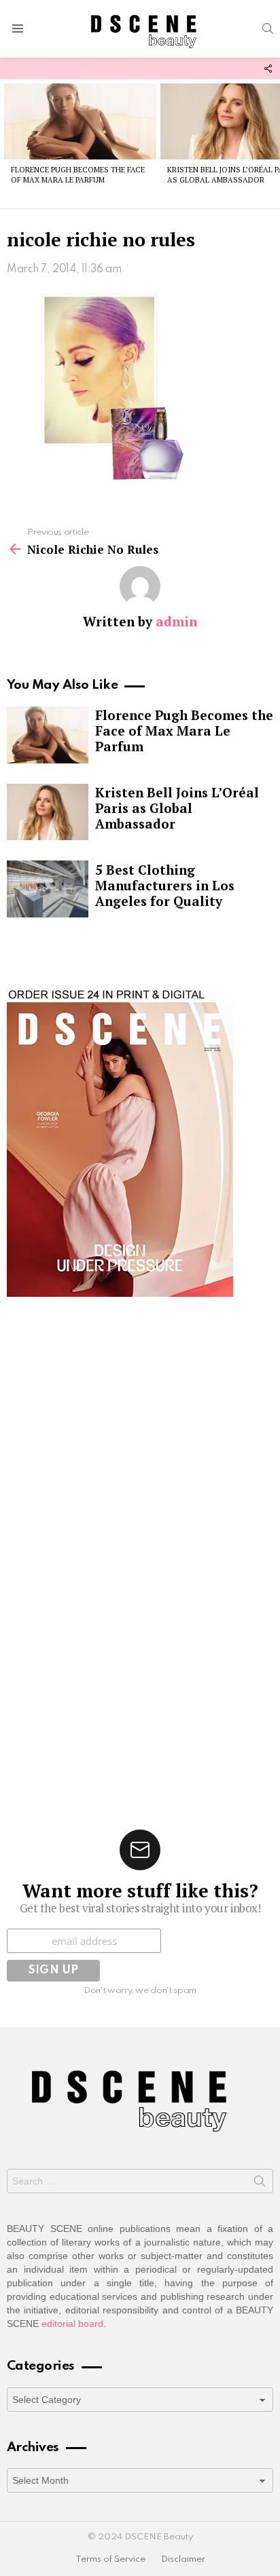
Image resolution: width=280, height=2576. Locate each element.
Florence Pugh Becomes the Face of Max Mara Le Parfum (78, 175)
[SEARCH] (268, 29)
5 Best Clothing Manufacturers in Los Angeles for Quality (165, 885)
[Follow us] (268, 69)
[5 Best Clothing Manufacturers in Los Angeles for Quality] (48, 889)
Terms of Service (110, 2559)
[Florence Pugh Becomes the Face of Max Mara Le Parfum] (80, 121)
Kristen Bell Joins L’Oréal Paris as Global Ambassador (177, 808)
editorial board (72, 2324)
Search (260, 2184)
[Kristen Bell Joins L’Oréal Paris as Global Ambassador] (48, 812)
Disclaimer (183, 2559)
